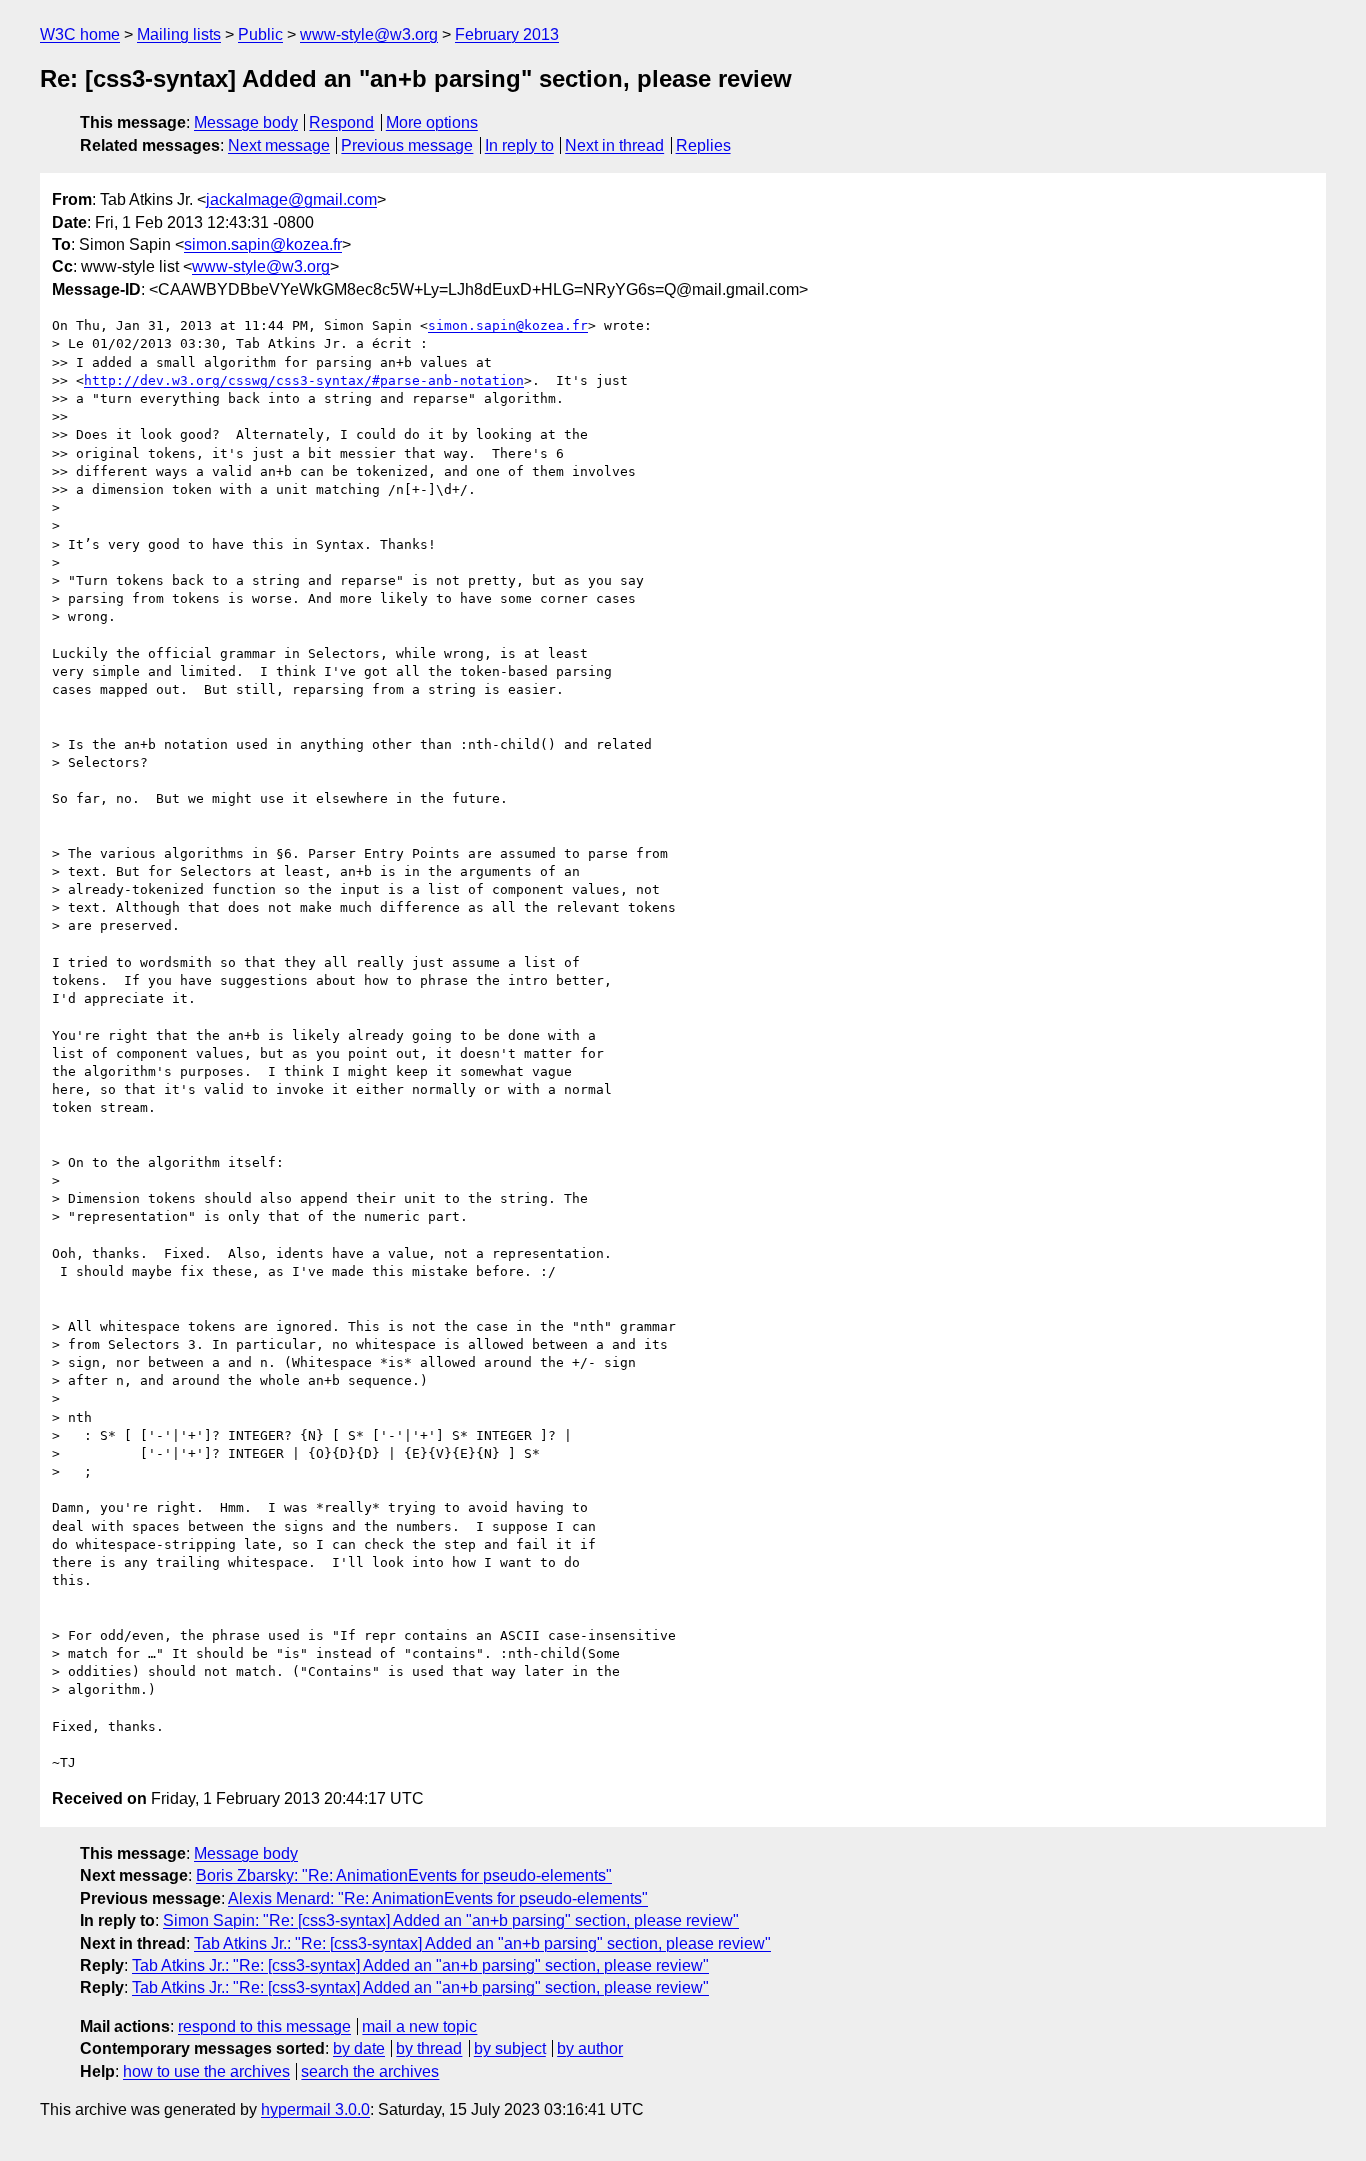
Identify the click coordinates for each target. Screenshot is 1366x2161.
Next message (279, 145)
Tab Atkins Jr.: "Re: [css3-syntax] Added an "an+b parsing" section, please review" (482, 1943)
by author (590, 2048)
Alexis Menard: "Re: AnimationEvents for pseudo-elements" (438, 1898)
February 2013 (507, 34)
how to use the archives (206, 2071)
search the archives (370, 2071)
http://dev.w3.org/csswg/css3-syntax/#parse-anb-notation (304, 380)
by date (359, 2048)
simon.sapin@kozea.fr (263, 244)
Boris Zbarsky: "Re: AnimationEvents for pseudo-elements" (404, 1875)
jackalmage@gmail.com (291, 199)
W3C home (80, 34)
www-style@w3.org (369, 34)
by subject (510, 2048)
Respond (341, 122)
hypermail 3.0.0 (315, 2109)
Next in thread (614, 145)
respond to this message (264, 2026)
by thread (429, 2048)
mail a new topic (419, 2026)
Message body (246, 122)
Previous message (407, 145)
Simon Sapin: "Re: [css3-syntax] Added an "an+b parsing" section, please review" (451, 1920)
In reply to (519, 145)
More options (432, 122)
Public (260, 34)
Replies (703, 145)
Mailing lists (179, 34)
